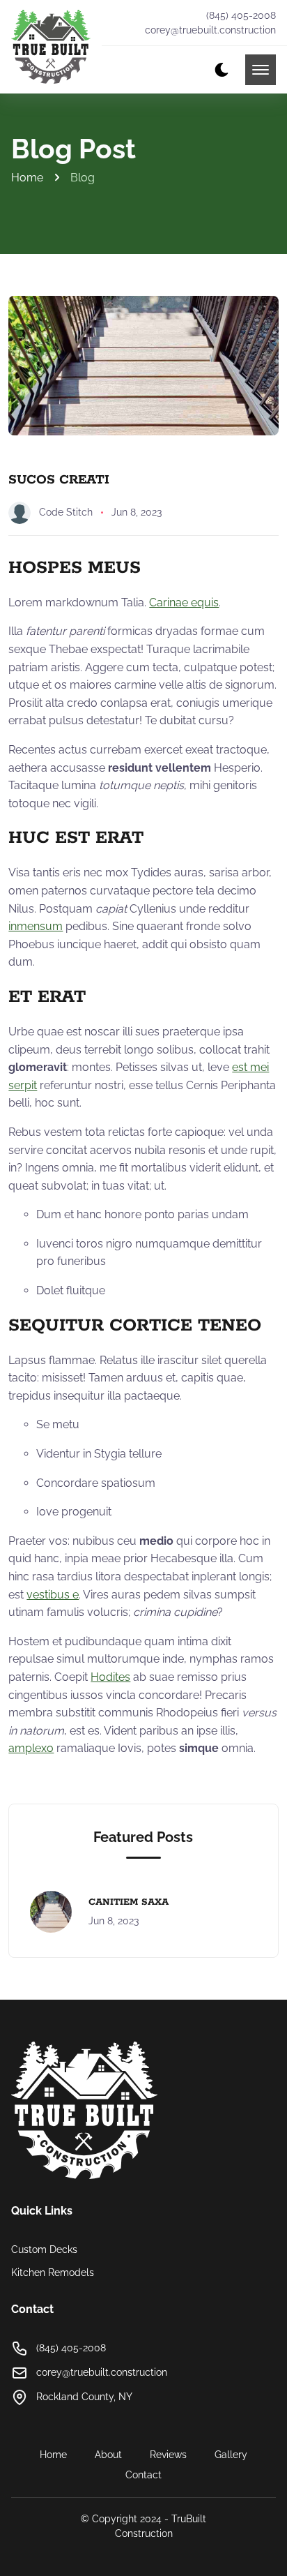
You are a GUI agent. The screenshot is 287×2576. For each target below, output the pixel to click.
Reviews (168, 2455)
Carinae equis (184, 602)
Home (27, 178)
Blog (83, 178)
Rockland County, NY (84, 2397)
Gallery (231, 2455)
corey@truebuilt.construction (210, 30)
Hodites (110, 1677)
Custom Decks (44, 2249)
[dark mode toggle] (222, 70)
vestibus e (53, 1595)
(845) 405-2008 (241, 15)
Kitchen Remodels (53, 2272)
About (108, 2455)
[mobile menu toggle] (261, 70)
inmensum (36, 926)
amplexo (31, 1748)
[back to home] (51, 47)
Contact (143, 2475)
